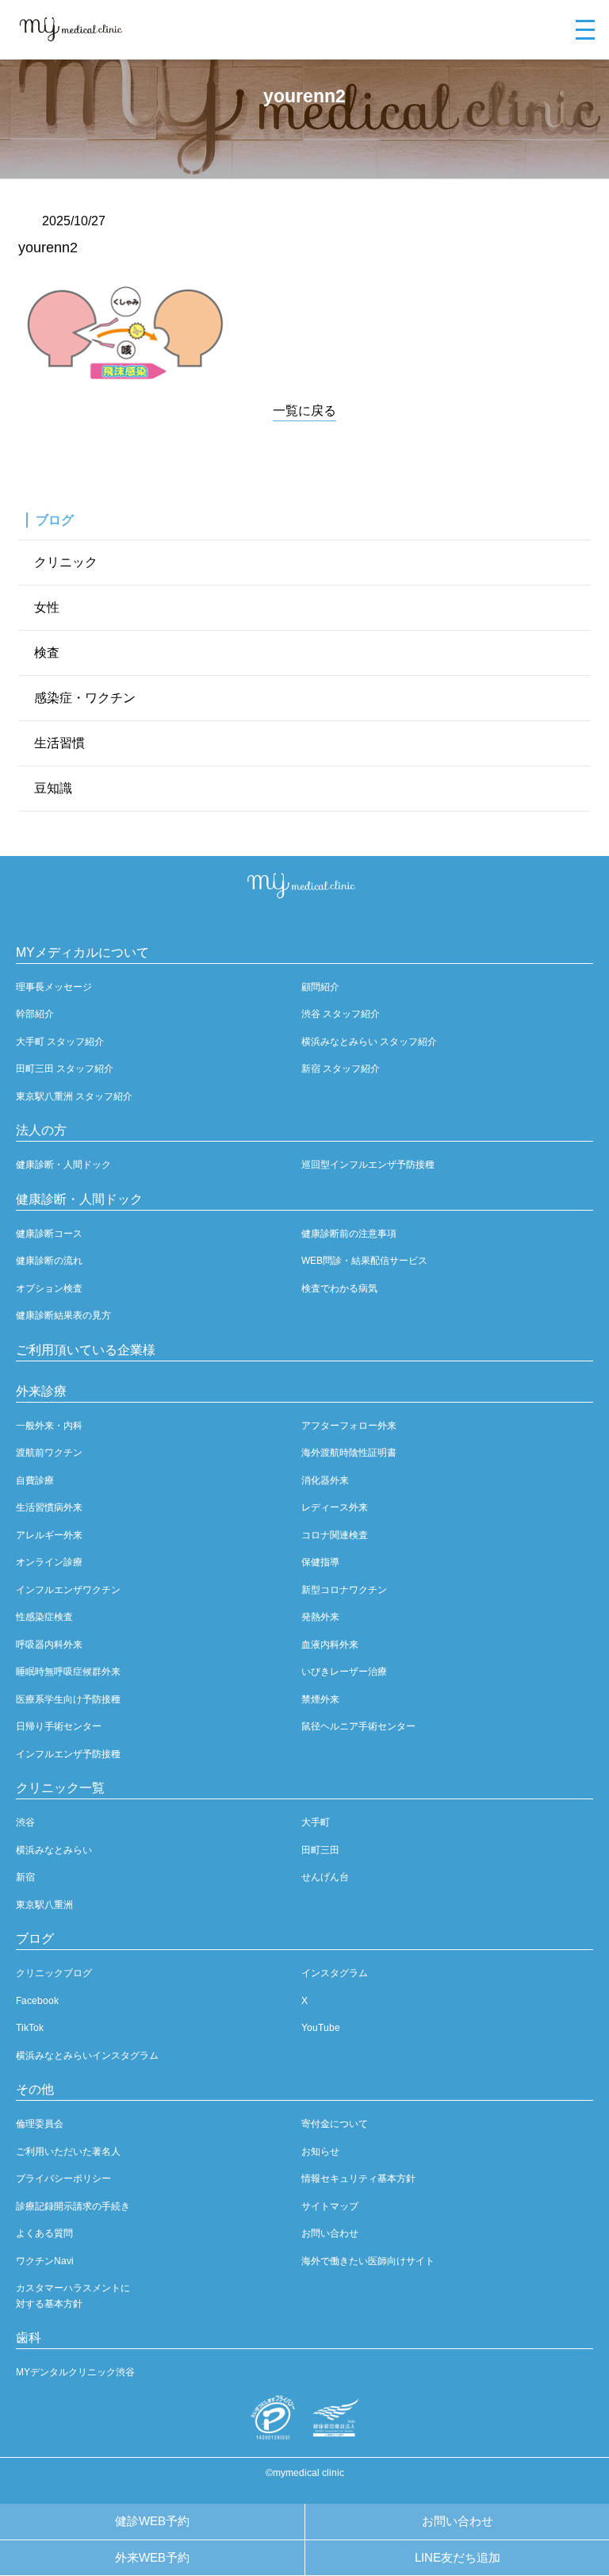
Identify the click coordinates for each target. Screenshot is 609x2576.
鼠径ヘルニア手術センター (358, 1726)
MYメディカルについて (82, 952)
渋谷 (25, 1822)
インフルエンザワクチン (68, 1590)
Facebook (37, 2001)
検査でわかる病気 (339, 1288)
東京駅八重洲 (44, 1905)
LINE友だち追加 (458, 2557)
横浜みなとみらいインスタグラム (87, 2056)
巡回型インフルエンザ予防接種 (368, 1165)
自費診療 (35, 1480)
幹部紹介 (35, 1014)
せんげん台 (325, 1877)
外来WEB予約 (152, 2557)
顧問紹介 (320, 987)
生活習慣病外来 (49, 1507)
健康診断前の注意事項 (349, 1234)
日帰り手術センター (59, 1726)
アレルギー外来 (49, 1535)
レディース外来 (335, 1507)
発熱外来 (320, 1617)
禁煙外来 (320, 1699)
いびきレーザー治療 (344, 1672)
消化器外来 (325, 1480)
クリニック (66, 562)
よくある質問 (44, 2233)
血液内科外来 (330, 1645)
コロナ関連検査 (335, 1535)
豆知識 (53, 788)
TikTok (30, 2028)
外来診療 (41, 1391)
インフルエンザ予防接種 (68, 1754)
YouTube (321, 2028)
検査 (47, 653)
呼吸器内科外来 (49, 1645)
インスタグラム (335, 1973)
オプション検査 (49, 1288)
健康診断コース (49, 1234)
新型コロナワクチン (344, 1590)
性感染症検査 (44, 1617)
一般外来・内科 (49, 1426)
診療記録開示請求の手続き (73, 2206)
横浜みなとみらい (54, 1850)
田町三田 (320, 1850)
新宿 (25, 1877)
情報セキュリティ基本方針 (358, 2179)
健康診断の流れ (49, 1261)
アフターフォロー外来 (349, 1426)
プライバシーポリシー (63, 2179)
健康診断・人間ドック (63, 1165)
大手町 (316, 1822)
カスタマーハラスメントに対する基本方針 (73, 2296)
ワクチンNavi (45, 2261)
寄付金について (335, 2124)
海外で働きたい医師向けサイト (368, 2261)
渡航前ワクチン (49, 1453)
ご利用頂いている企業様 (86, 1350)
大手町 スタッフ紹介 (60, 1042)
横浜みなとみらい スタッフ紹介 (369, 1042)
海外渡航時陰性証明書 (349, 1453)
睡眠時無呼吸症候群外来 (68, 1672)
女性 (47, 607)
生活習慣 (59, 743)
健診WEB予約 (152, 2521)
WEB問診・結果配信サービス (364, 1261)
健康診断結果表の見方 (63, 1315)
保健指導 (320, 1562)
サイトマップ (330, 2206)
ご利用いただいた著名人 (68, 2152)
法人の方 (41, 1130)
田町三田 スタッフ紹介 (65, 1069)
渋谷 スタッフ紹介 (341, 1014)
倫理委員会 (40, 2124)
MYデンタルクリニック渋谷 (75, 2372)
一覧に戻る (304, 411)
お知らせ (320, 2152)
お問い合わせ (458, 2521)
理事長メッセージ (54, 987)
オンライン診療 (49, 1562)
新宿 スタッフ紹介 (341, 1069)
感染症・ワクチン (85, 698)
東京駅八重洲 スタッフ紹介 (74, 1096)
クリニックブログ (54, 1973)
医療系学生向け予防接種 (68, 1699)
